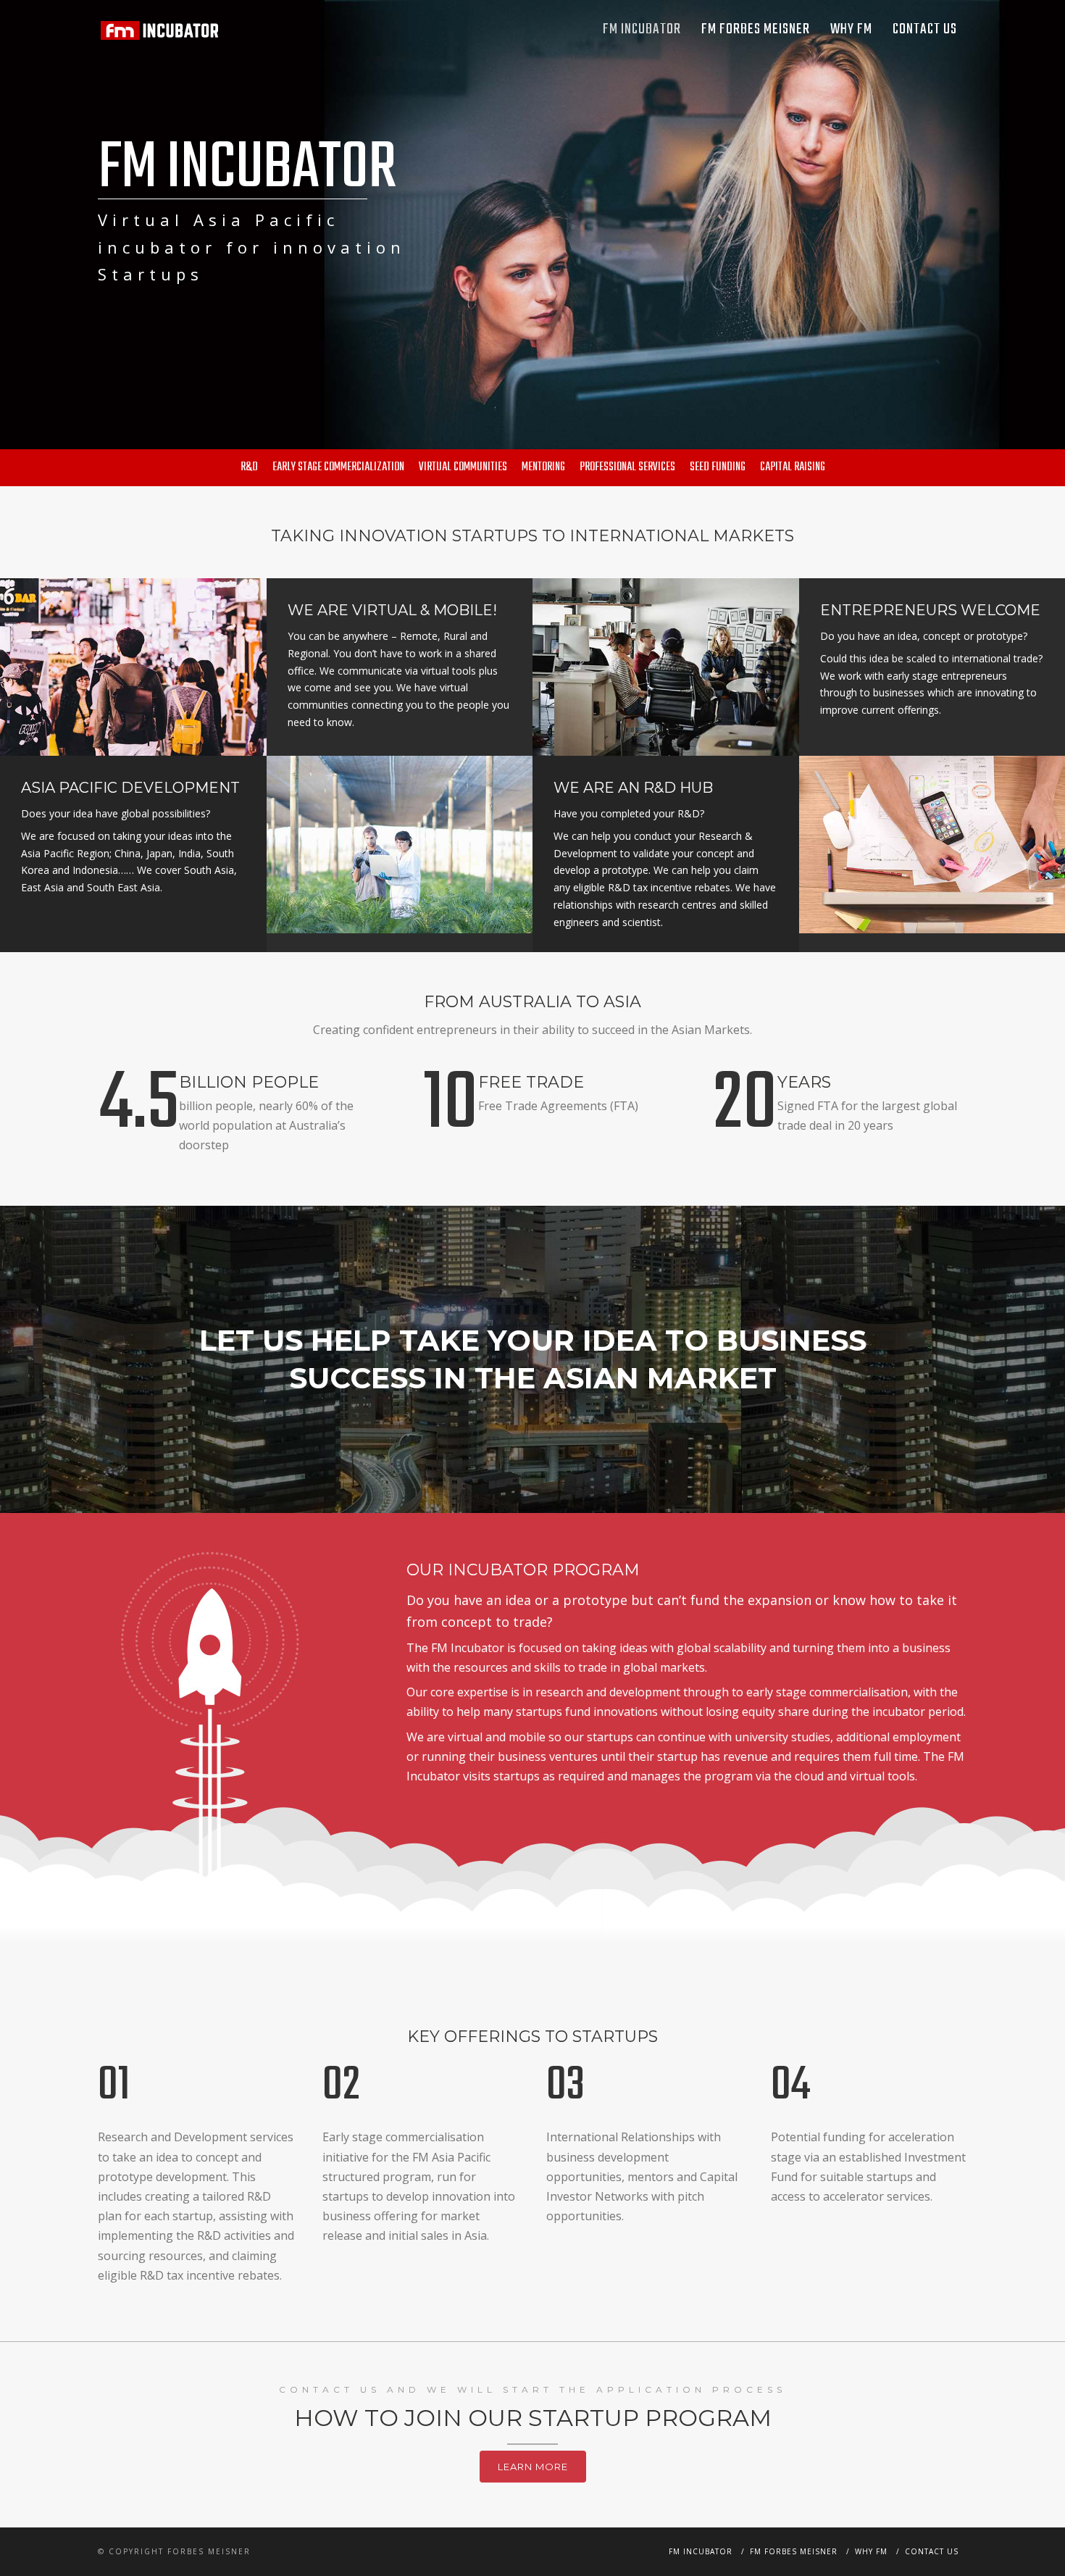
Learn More (533, 2467)
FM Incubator (642, 29)
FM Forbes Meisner (756, 29)
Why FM (851, 29)
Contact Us (925, 29)
